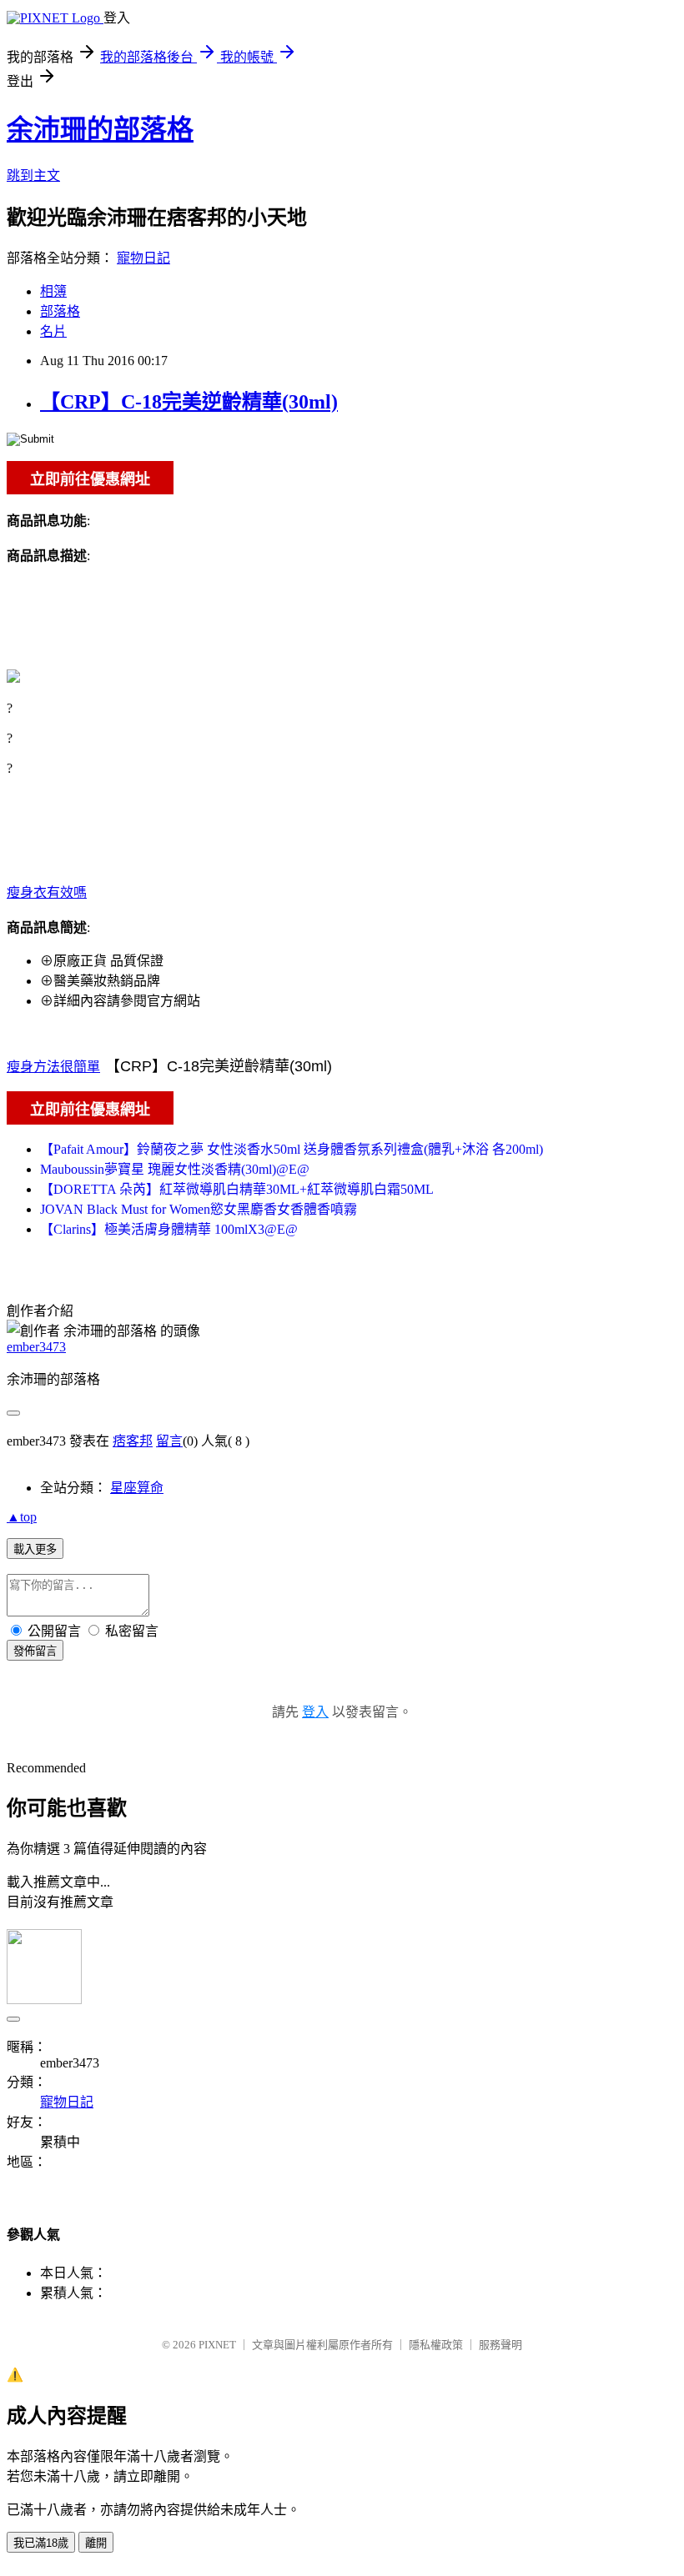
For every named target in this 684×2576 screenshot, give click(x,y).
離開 (96, 2543)
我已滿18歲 (41, 2543)
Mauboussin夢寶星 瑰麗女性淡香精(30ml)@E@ (175, 1169)
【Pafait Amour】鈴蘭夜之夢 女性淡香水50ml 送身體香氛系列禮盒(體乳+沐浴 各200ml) (292, 1149)
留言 (169, 1441)
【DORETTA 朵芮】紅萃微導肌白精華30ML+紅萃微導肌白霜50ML (237, 1189)
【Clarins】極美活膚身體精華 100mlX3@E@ (169, 1229)
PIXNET (217, 2345)
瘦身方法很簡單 (53, 1067)
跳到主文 (33, 175)
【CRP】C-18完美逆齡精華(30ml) (189, 402)
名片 (53, 331)
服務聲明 (500, 2345)
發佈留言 (35, 1651)
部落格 (60, 311)
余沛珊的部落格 (100, 129)
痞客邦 (133, 1441)
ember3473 (36, 1347)
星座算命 (137, 1488)
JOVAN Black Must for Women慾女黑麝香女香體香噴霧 (199, 1209)
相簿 (53, 291)
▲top (22, 1517)
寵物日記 (143, 258)
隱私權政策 (436, 2345)
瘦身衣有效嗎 (47, 892)
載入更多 (35, 1549)
